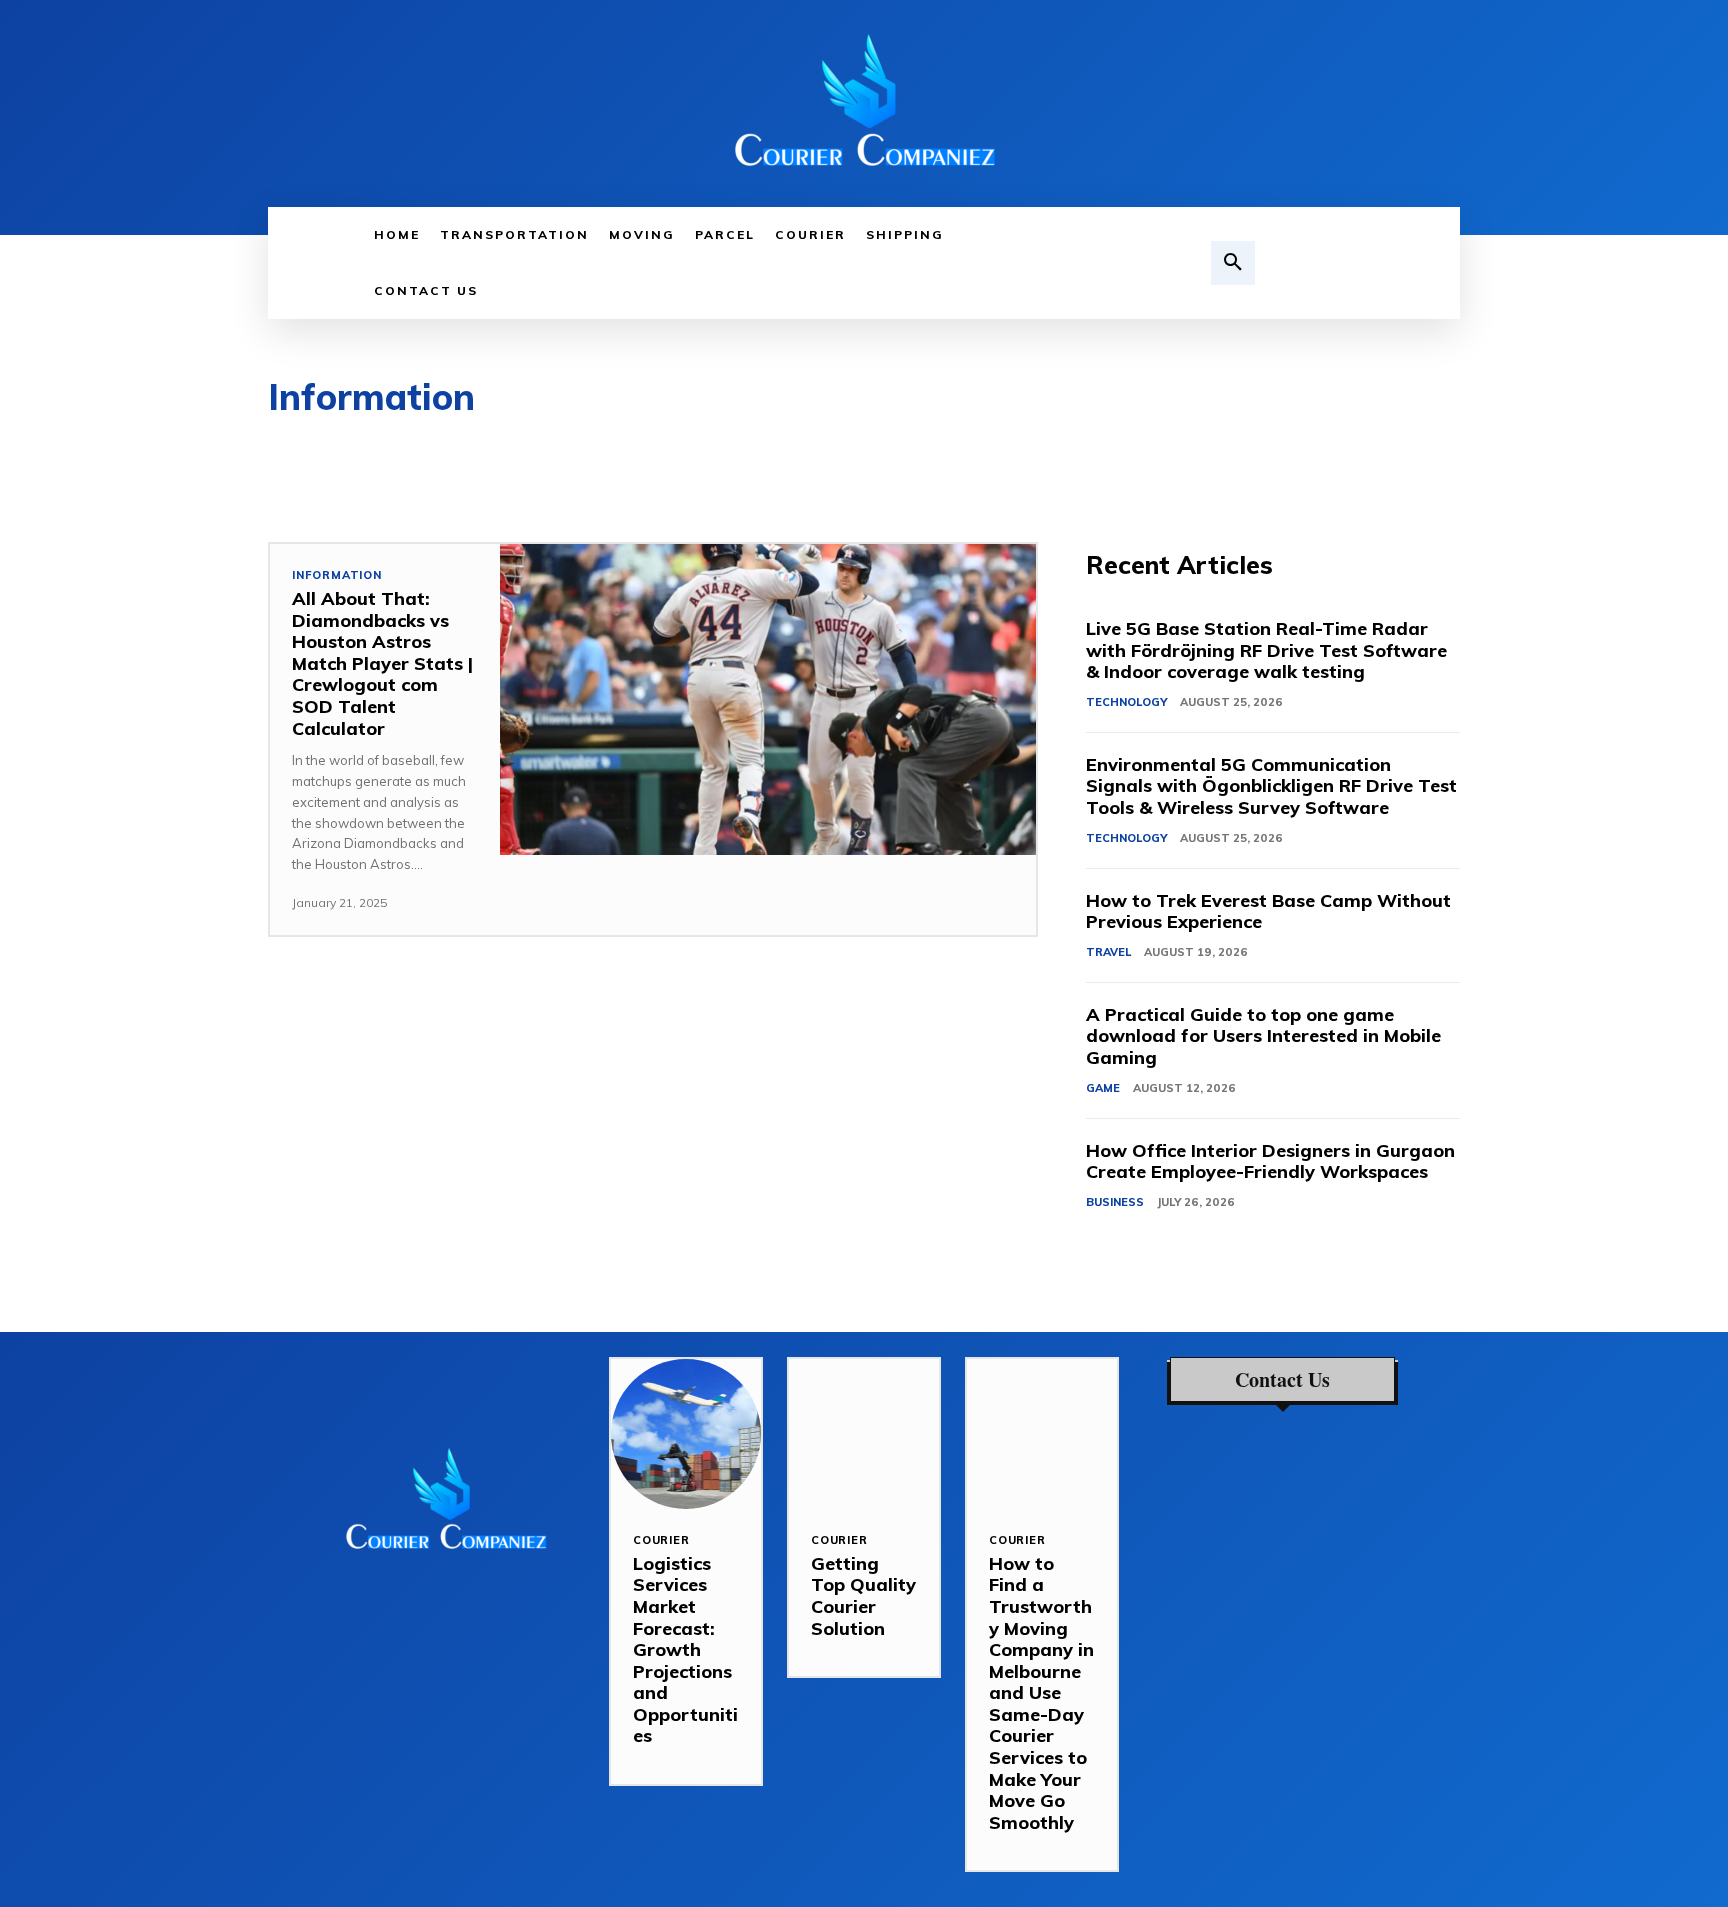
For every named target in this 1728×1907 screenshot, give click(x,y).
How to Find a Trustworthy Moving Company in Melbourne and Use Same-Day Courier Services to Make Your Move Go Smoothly (1041, 1693)
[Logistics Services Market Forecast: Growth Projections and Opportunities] (686, 1434)
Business (1115, 1202)
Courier (661, 1540)
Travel (1108, 952)
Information (337, 575)
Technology (1126, 702)
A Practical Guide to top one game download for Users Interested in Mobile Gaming (1263, 1036)
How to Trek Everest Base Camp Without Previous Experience (1268, 911)
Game (1103, 1088)
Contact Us (1282, 1380)
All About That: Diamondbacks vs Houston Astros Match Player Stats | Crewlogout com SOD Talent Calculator (382, 663)
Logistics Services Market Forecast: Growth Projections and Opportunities (685, 1650)
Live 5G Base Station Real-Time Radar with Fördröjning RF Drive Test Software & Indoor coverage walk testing (1266, 650)
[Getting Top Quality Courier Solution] (864, 1434)
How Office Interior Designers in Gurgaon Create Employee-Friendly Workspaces (1270, 1161)
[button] (1233, 263)
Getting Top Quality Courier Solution (863, 1596)
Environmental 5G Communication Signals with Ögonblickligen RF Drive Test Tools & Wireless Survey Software (1271, 786)
